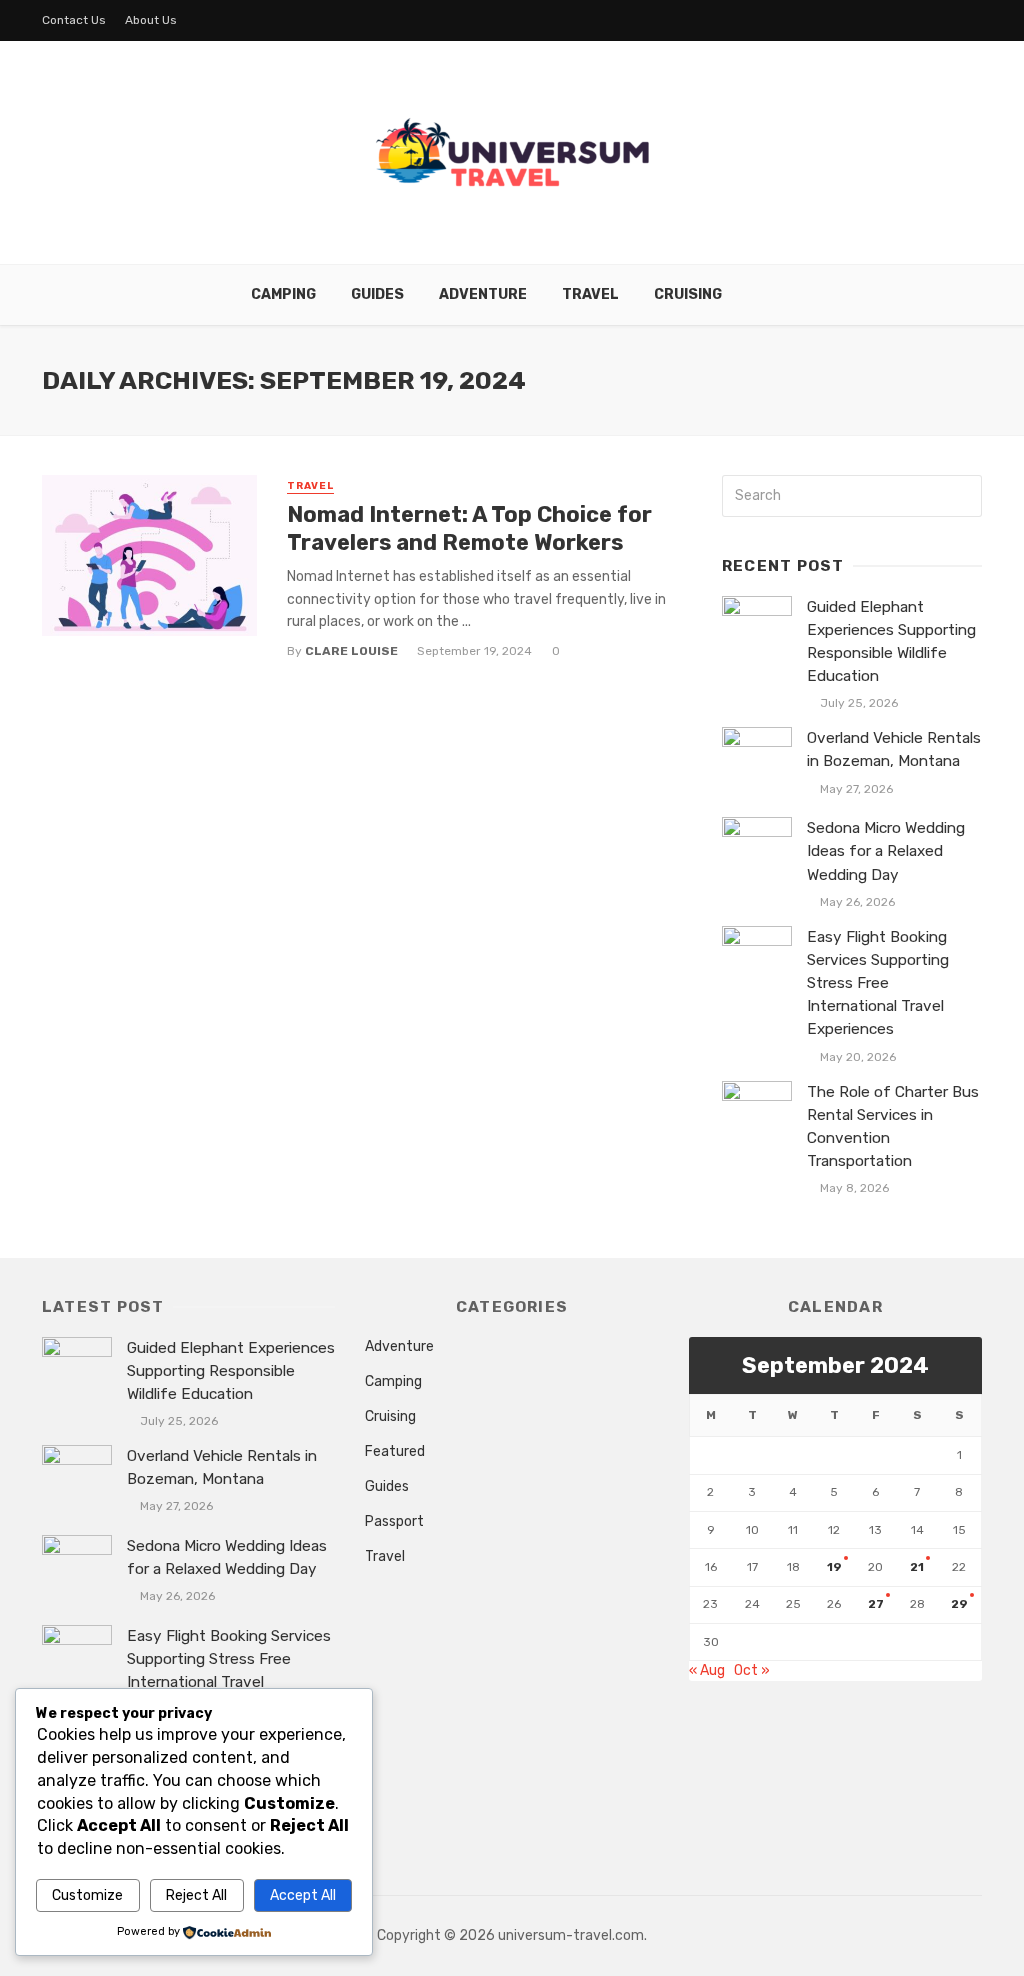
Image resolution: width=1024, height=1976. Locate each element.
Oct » (752, 1670)
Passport (394, 1521)
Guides (377, 294)
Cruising (688, 294)
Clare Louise (351, 651)
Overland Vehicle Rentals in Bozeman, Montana (894, 749)
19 (834, 1567)
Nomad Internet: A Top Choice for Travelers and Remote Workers (469, 528)
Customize (87, 1895)
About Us (151, 20)
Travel (590, 294)
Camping (283, 294)
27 (876, 1604)
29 (959, 1604)
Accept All (303, 1895)
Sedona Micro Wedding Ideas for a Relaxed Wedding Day (886, 851)
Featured (395, 1451)
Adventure (483, 294)
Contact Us (74, 20)
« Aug (707, 1670)
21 (917, 1567)
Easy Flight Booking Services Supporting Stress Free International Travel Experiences (878, 983)
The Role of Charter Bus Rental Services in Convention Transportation (893, 1126)
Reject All (196, 1895)
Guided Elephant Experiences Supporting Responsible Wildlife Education (891, 641)
